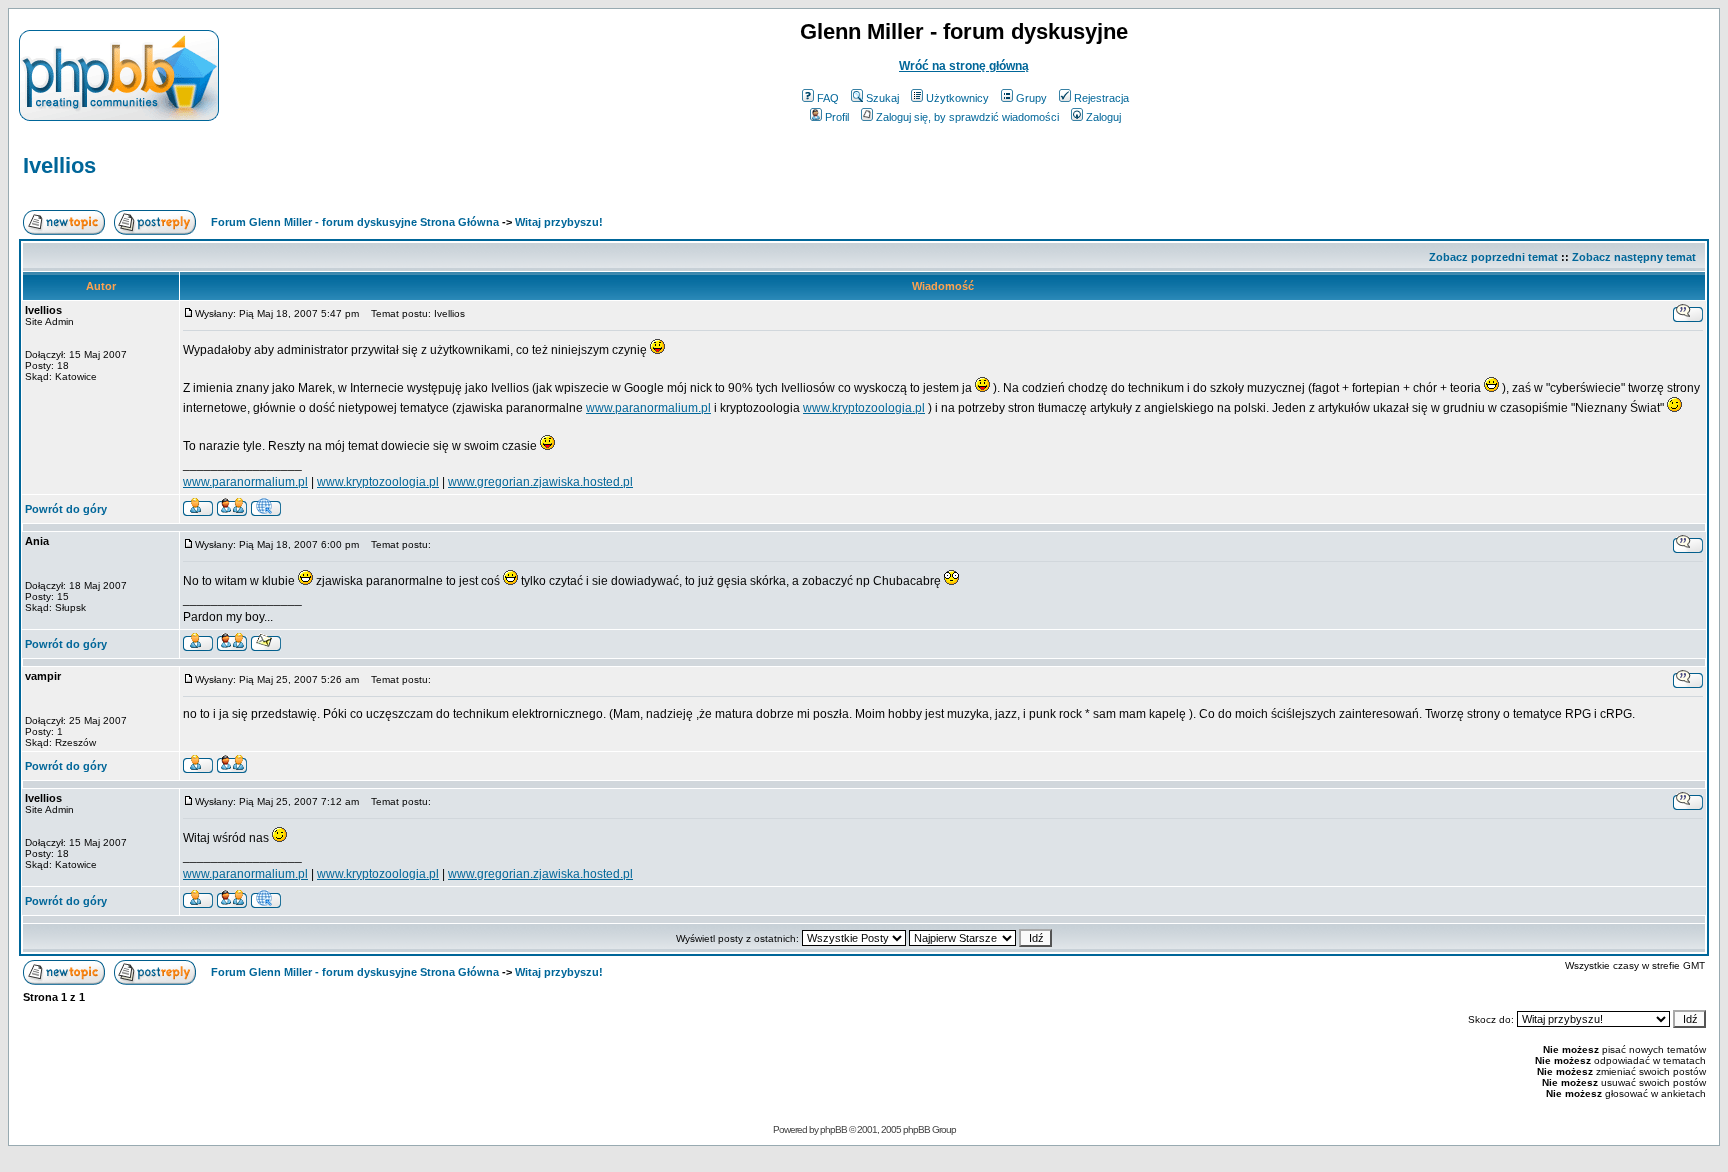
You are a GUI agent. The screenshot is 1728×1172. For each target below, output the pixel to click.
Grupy (1031, 98)
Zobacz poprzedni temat (1493, 257)
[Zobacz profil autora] (198, 510)
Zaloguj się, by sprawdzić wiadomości (967, 117)
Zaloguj (1103, 117)
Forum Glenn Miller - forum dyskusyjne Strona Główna (355, 222)
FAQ (828, 98)
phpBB (833, 1129)
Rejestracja (1101, 98)
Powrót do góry (66, 509)
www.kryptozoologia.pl (864, 408)
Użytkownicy (957, 98)
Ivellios (59, 165)
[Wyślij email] (266, 645)
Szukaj (882, 98)
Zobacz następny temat (1634, 257)
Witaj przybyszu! (559, 222)
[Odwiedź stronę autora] (266, 510)
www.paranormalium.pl (648, 408)
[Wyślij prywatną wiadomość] (232, 510)
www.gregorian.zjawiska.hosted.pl (540, 482)
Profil (837, 117)
